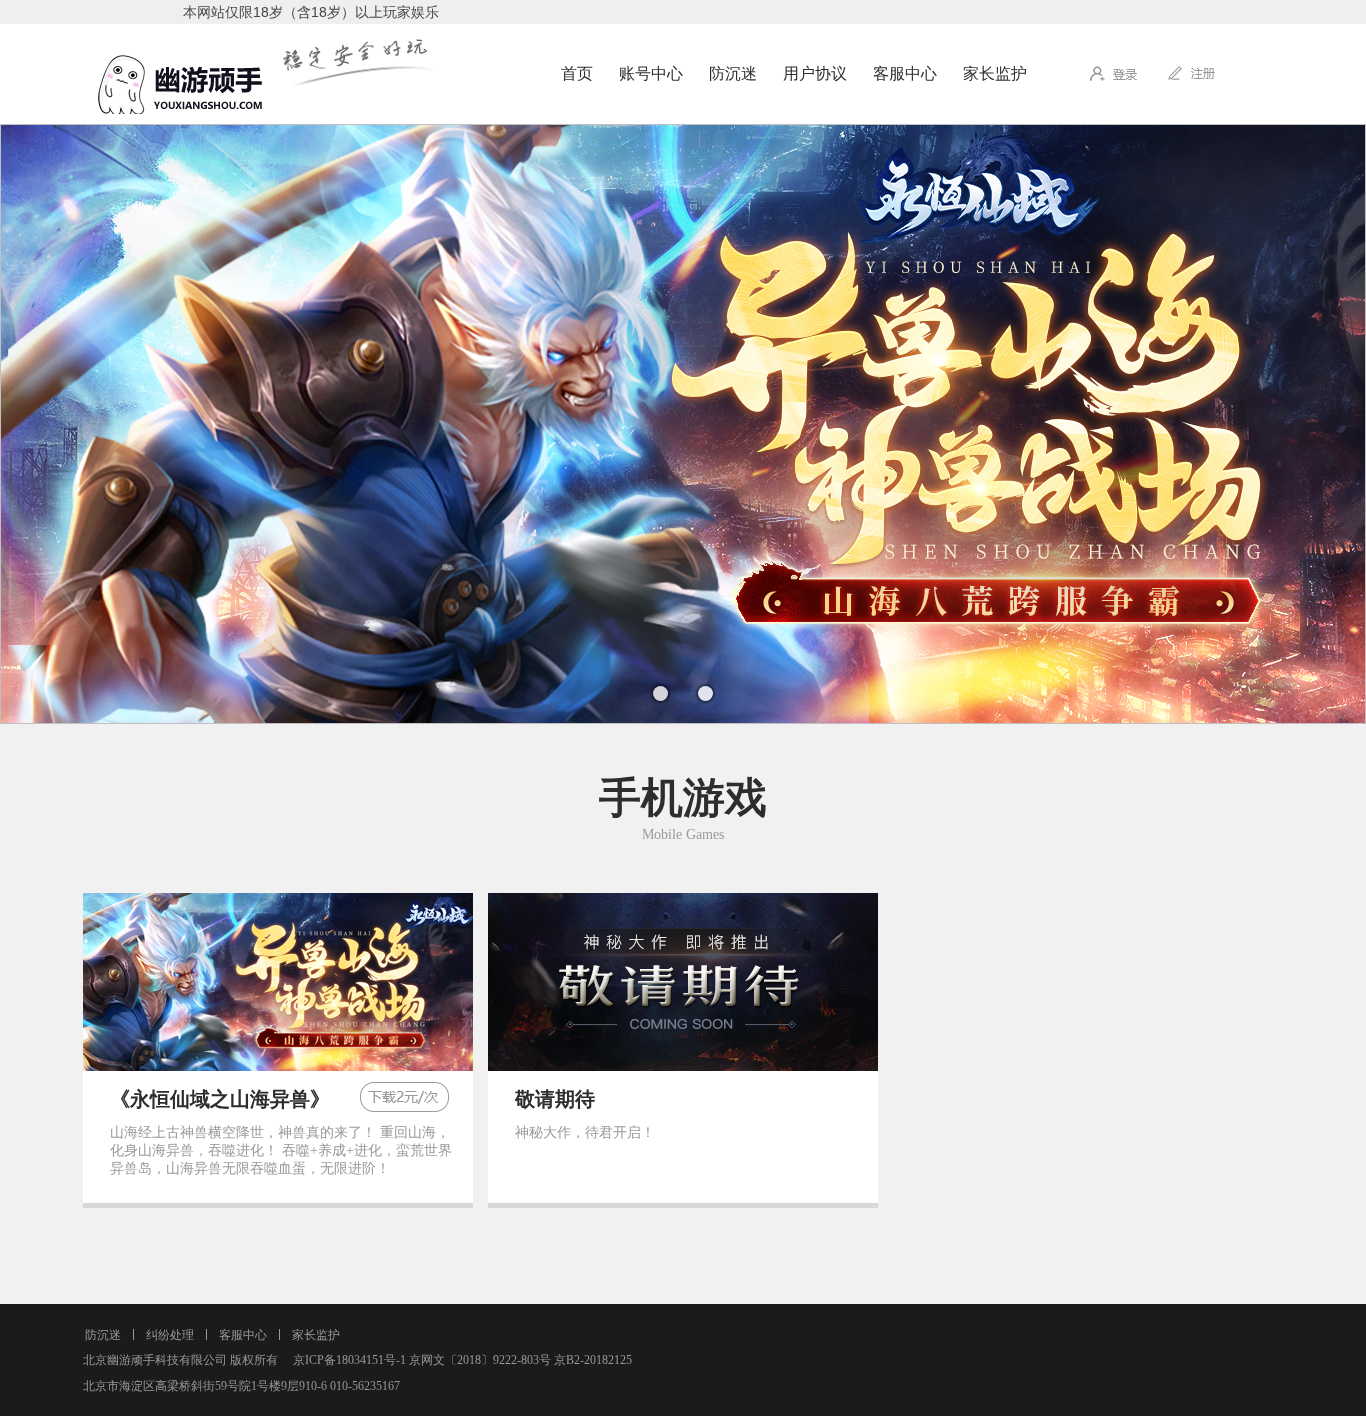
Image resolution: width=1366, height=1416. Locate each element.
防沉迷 (733, 73)
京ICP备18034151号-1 (343, 1360)
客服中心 (905, 73)
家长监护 (995, 73)
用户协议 (815, 73)
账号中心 (651, 73)
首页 (577, 73)
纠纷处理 (170, 1335)
